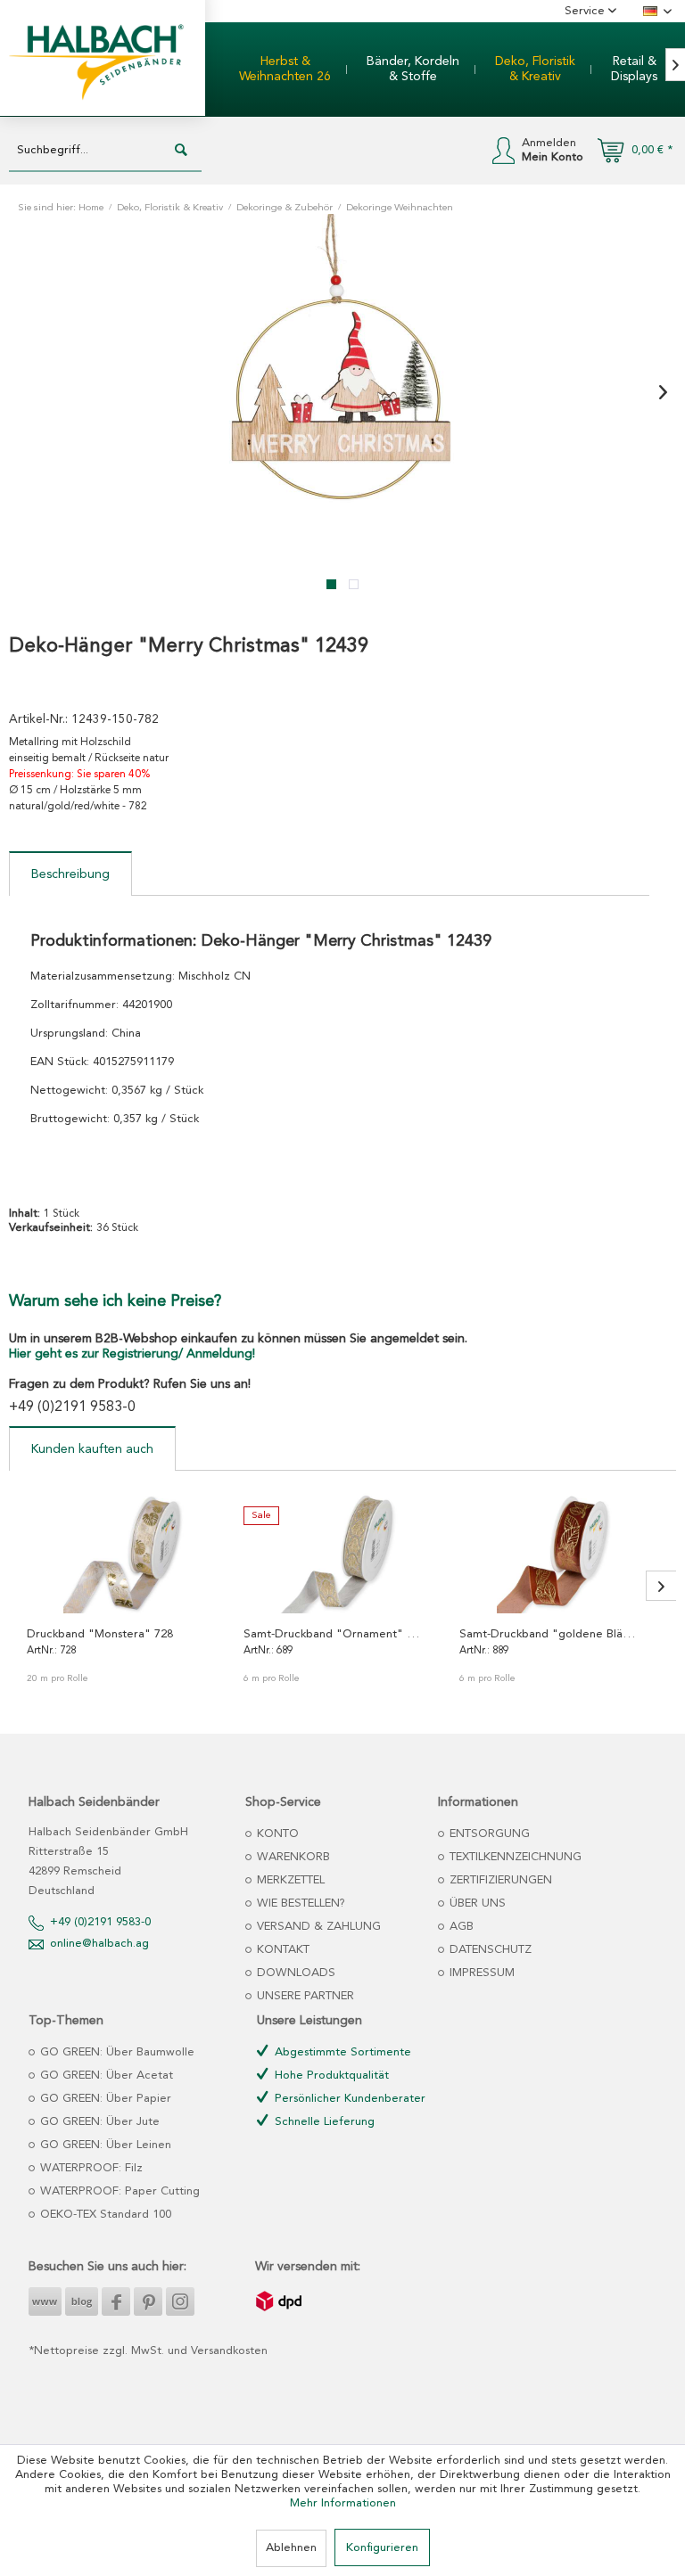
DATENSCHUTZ (489, 1950)
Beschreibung (70, 874)
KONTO (276, 1834)
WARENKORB (292, 1857)
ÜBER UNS (476, 1903)
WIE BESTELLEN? (299, 1903)
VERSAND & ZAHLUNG (317, 1927)
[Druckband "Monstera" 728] (126, 1551)
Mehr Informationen (343, 2503)
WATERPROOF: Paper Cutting (118, 2191)
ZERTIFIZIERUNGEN (499, 1880)
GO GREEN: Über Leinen (104, 2145)
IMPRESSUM (480, 1973)
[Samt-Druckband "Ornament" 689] (343, 1551)
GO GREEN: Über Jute (98, 2122)
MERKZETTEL (289, 1880)
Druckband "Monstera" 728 (100, 1634)
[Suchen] (181, 151)
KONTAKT (281, 1950)
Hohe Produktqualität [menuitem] (330, 2076)
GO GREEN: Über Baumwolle (116, 2052)
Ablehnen (291, 2548)
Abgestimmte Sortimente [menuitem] (341, 2052)
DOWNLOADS (294, 1973)
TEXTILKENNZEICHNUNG (514, 1857)
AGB (460, 1927)
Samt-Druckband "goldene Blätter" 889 (549, 1634)
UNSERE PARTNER (304, 1996)
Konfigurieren (382, 2548)
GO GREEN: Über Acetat (105, 2076)
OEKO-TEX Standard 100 (104, 2215)
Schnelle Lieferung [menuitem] (323, 2122)
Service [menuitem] (586, 11)
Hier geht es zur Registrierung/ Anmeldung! (132, 1354)
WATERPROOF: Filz (90, 2168)
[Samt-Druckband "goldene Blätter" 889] (559, 1551)
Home (91, 208)
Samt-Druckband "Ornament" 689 (333, 1634)
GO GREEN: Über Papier (104, 2099)
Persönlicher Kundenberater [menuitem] (348, 2099)
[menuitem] (285, 70)
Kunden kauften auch (92, 1449)
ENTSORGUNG (488, 1834)
